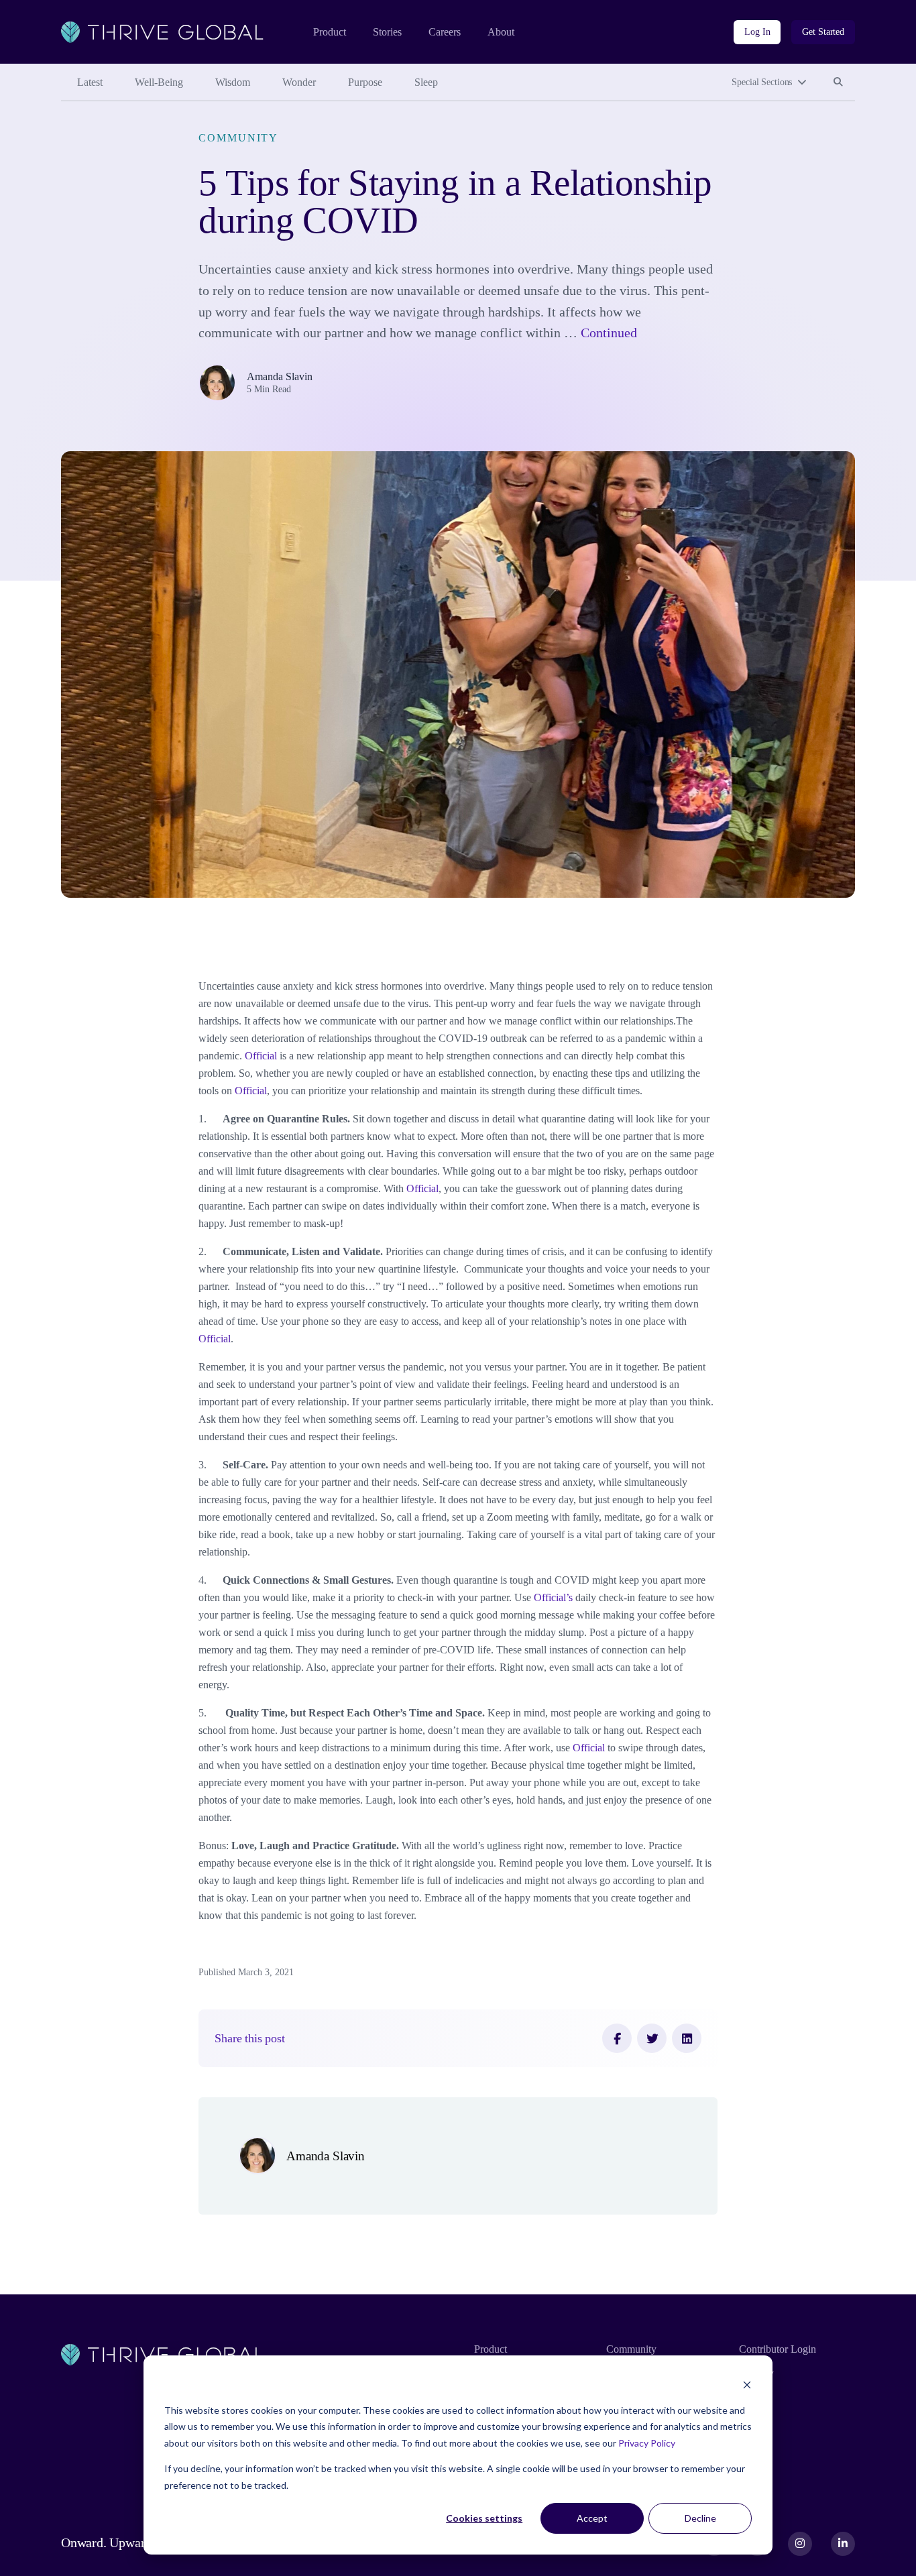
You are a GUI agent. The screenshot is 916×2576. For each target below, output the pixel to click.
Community (238, 138)
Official (261, 1056)
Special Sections (762, 82)
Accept (592, 2518)
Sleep (426, 82)
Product (330, 32)
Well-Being (159, 82)
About (501, 32)
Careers (445, 32)
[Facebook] (617, 2038)
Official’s (553, 1597)
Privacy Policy (647, 2443)
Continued (609, 333)
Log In (757, 32)
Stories (387, 32)
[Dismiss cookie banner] (747, 2385)
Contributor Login (778, 2349)
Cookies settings (484, 2518)
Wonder (299, 82)
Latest (90, 82)
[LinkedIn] (687, 2038)
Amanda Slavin (280, 376)
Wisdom (233, 82)
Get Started (823, 32)
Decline (700, 2518)
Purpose (365, 82)
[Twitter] (652, 2038)
